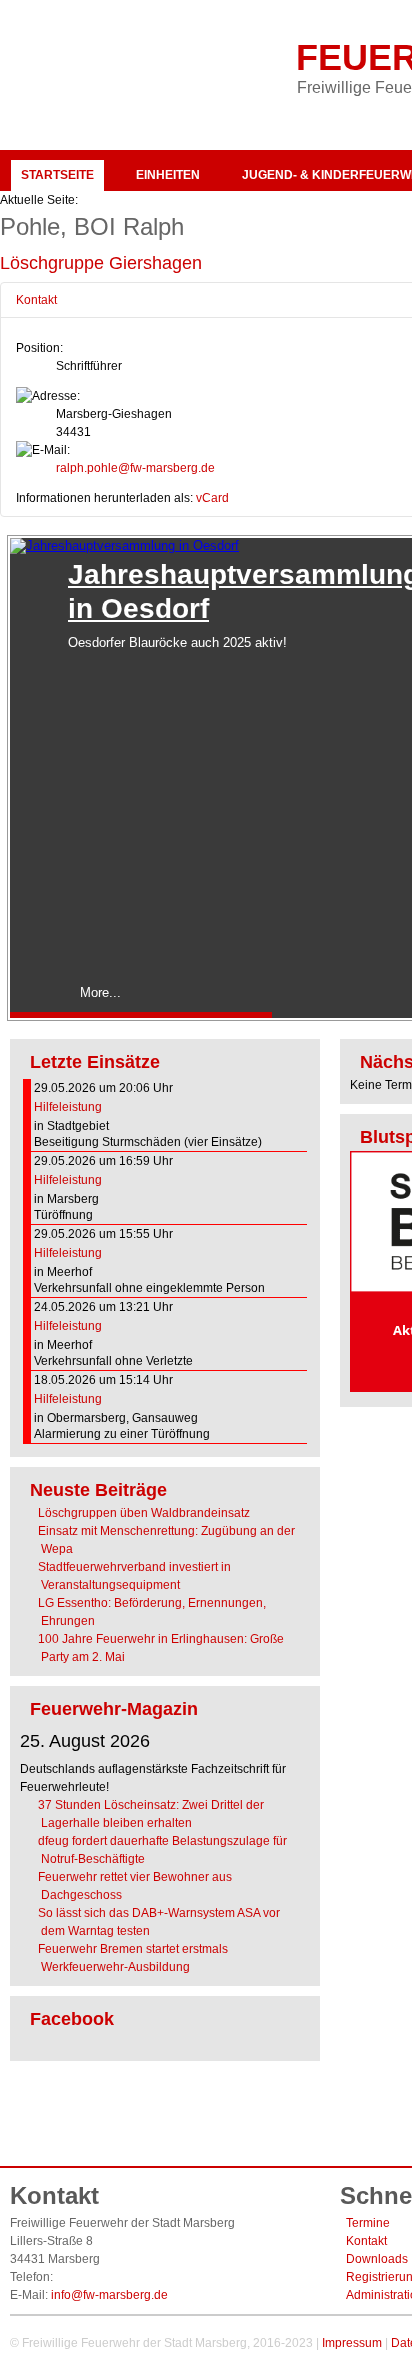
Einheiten (168, 175)
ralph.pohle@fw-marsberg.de (135, 468)
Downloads (377, 2259)
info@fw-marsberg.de (109, 2295)
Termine (368, 2223)
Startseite (57, 175)
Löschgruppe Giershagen (101, 263)
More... (100, 992)
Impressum (352, 2343)
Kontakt (366, 2241)
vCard (212, 498)
